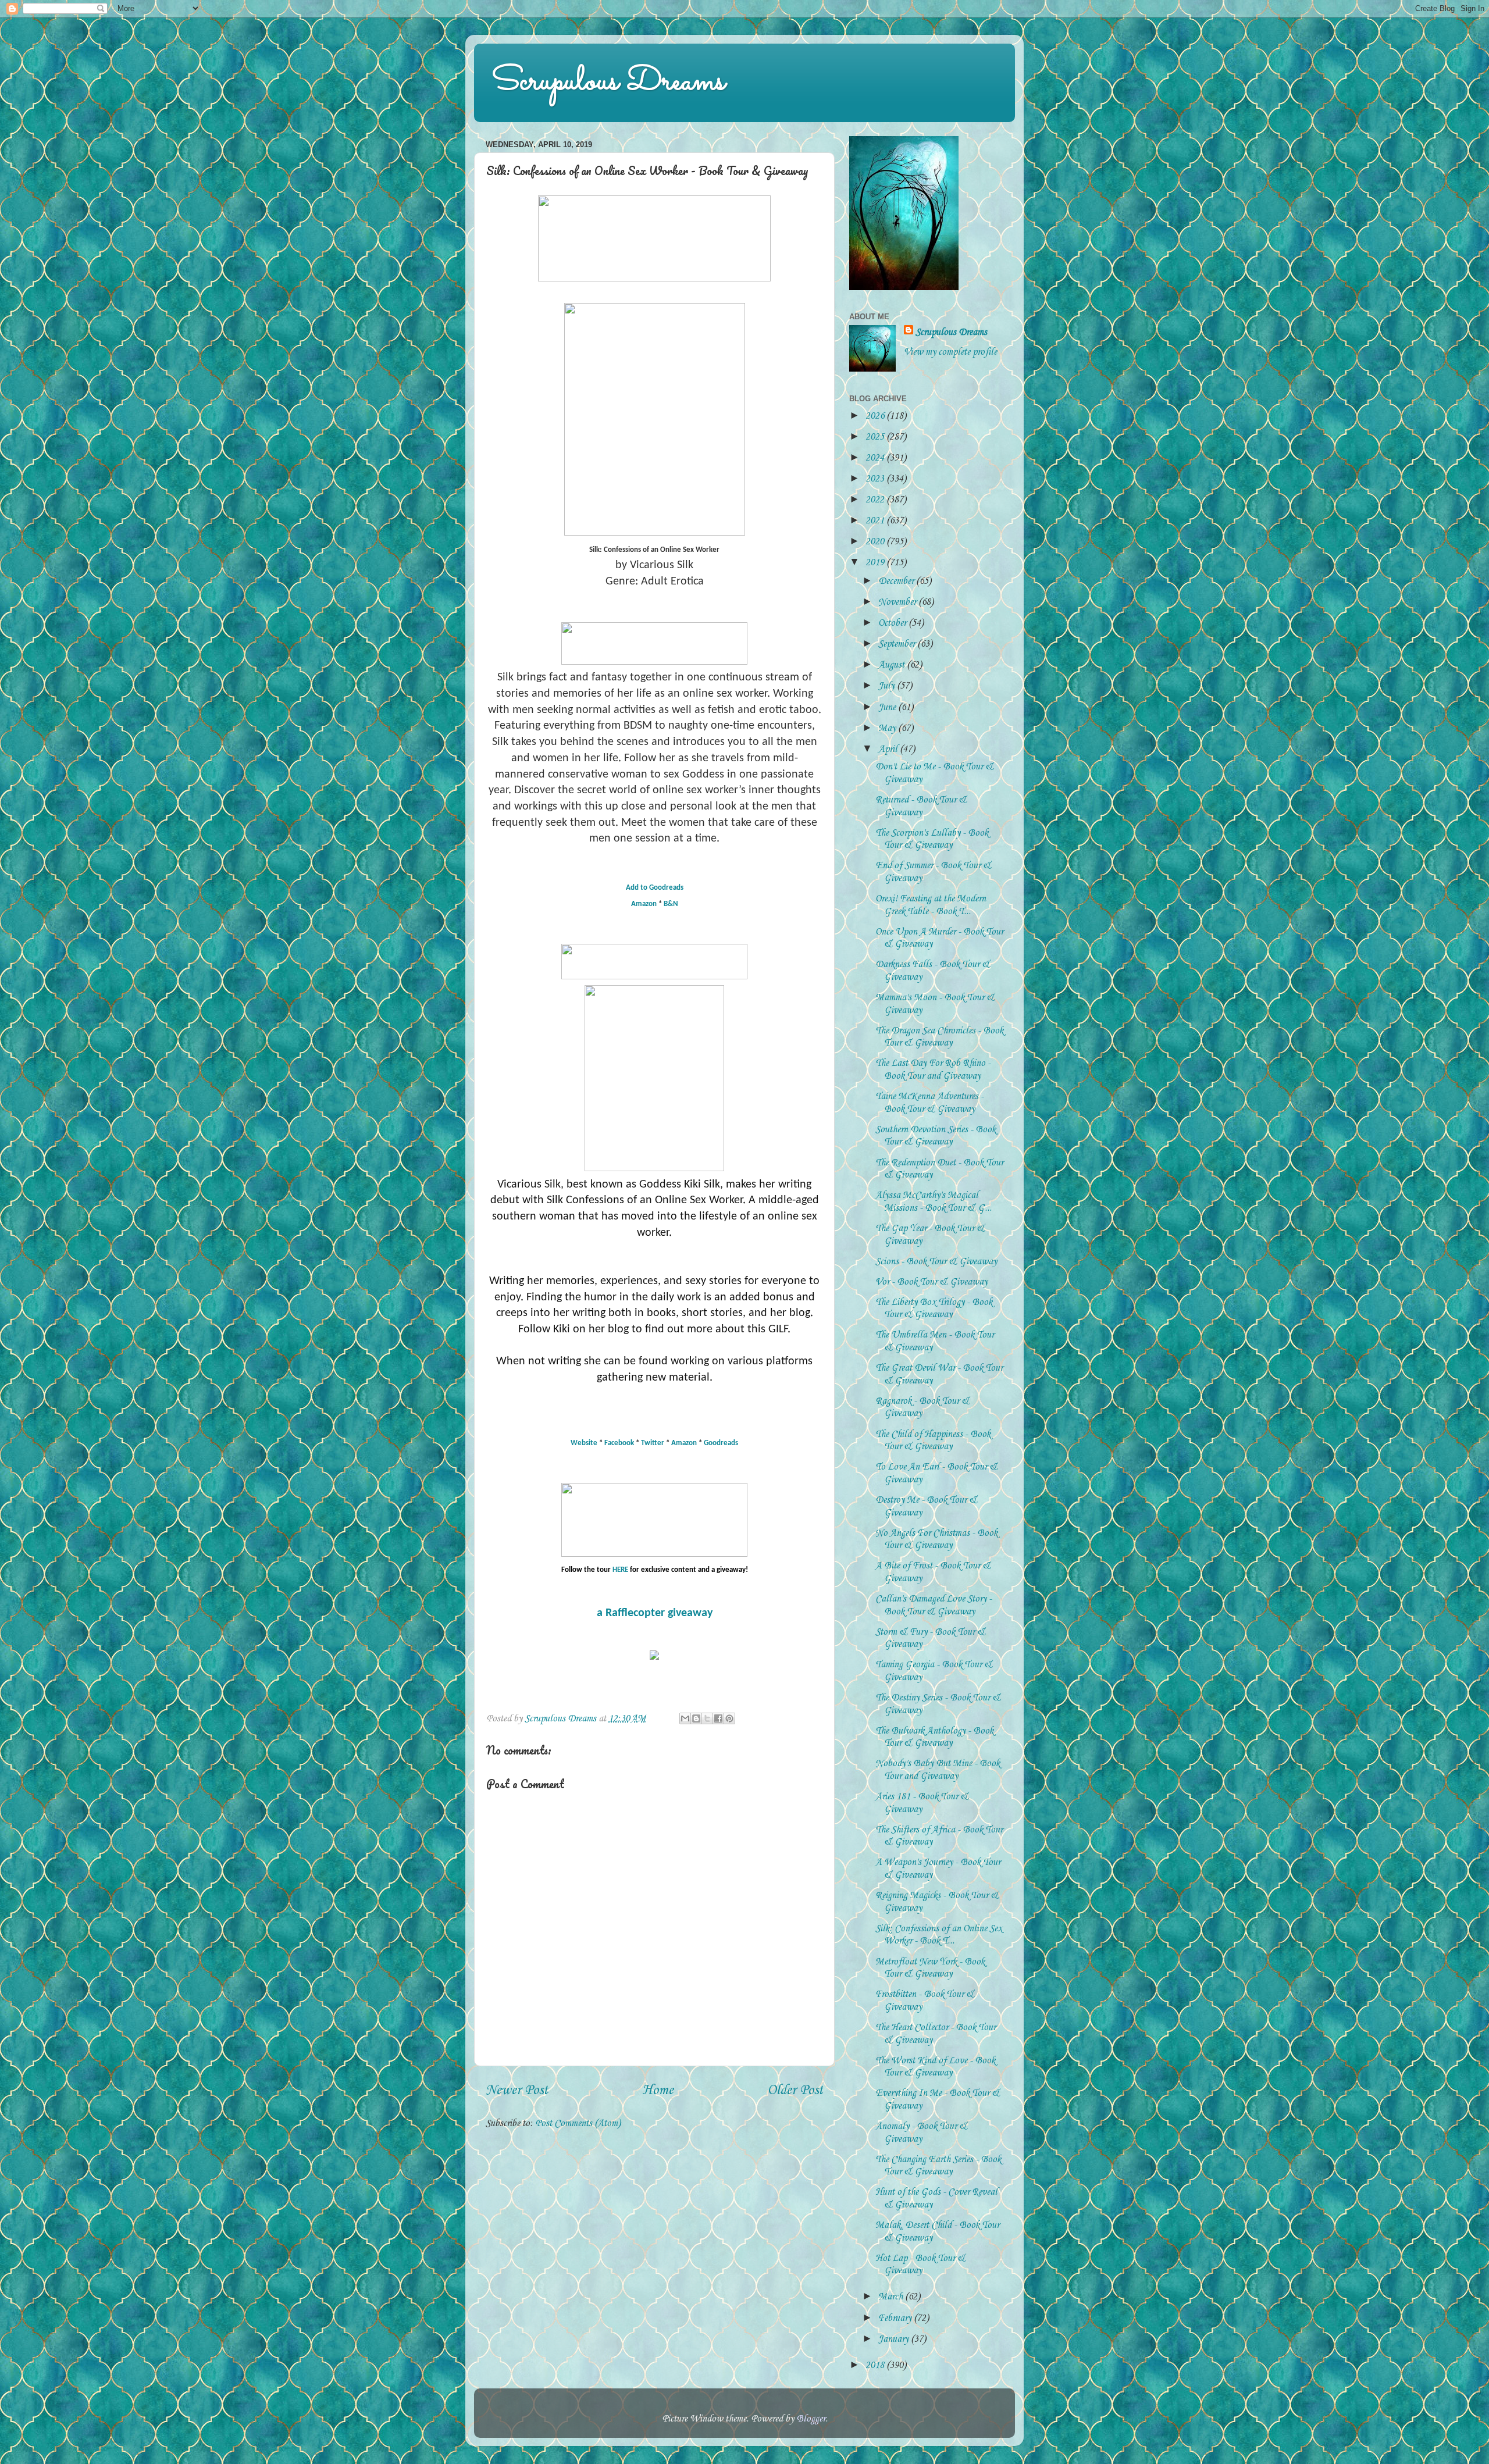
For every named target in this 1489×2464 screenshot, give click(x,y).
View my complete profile (950, 352)
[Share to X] (707, 1718)
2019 (876, 563)
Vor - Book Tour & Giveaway (931, 1282)
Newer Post (517, 2091)
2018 (876, 2365)
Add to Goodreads (655, 888)
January (895, 2339)
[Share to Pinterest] (729, 1718)
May (888, 728)
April (889, 749)
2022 (876, 500)
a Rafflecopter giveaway (655, 1613)
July (888, 686)
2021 (876, 521)
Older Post (795, 2091)
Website (584, 1443)
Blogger (811, 2419)
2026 (876, 416)
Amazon (644, 904)
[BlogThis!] (696, 1718)
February (896, 2318)
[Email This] (685, 1718)
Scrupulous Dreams (608, 82)
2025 (876, 437)
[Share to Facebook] (718, 1718)
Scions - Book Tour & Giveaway (936, 1262)
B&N (671, 904)
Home (658, 2091)
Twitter (653, 1443)
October (893, 623)
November (898, 602)
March (892, 2297)
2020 (876, 542)
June (888, 707)
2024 (876, 458)
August (893, 665)
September (898, 644)
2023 (876, 479)
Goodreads (721, 1443)
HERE (620, 1570)
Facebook (619, 1443)
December (897, 581)
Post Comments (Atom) (578, 2124)
